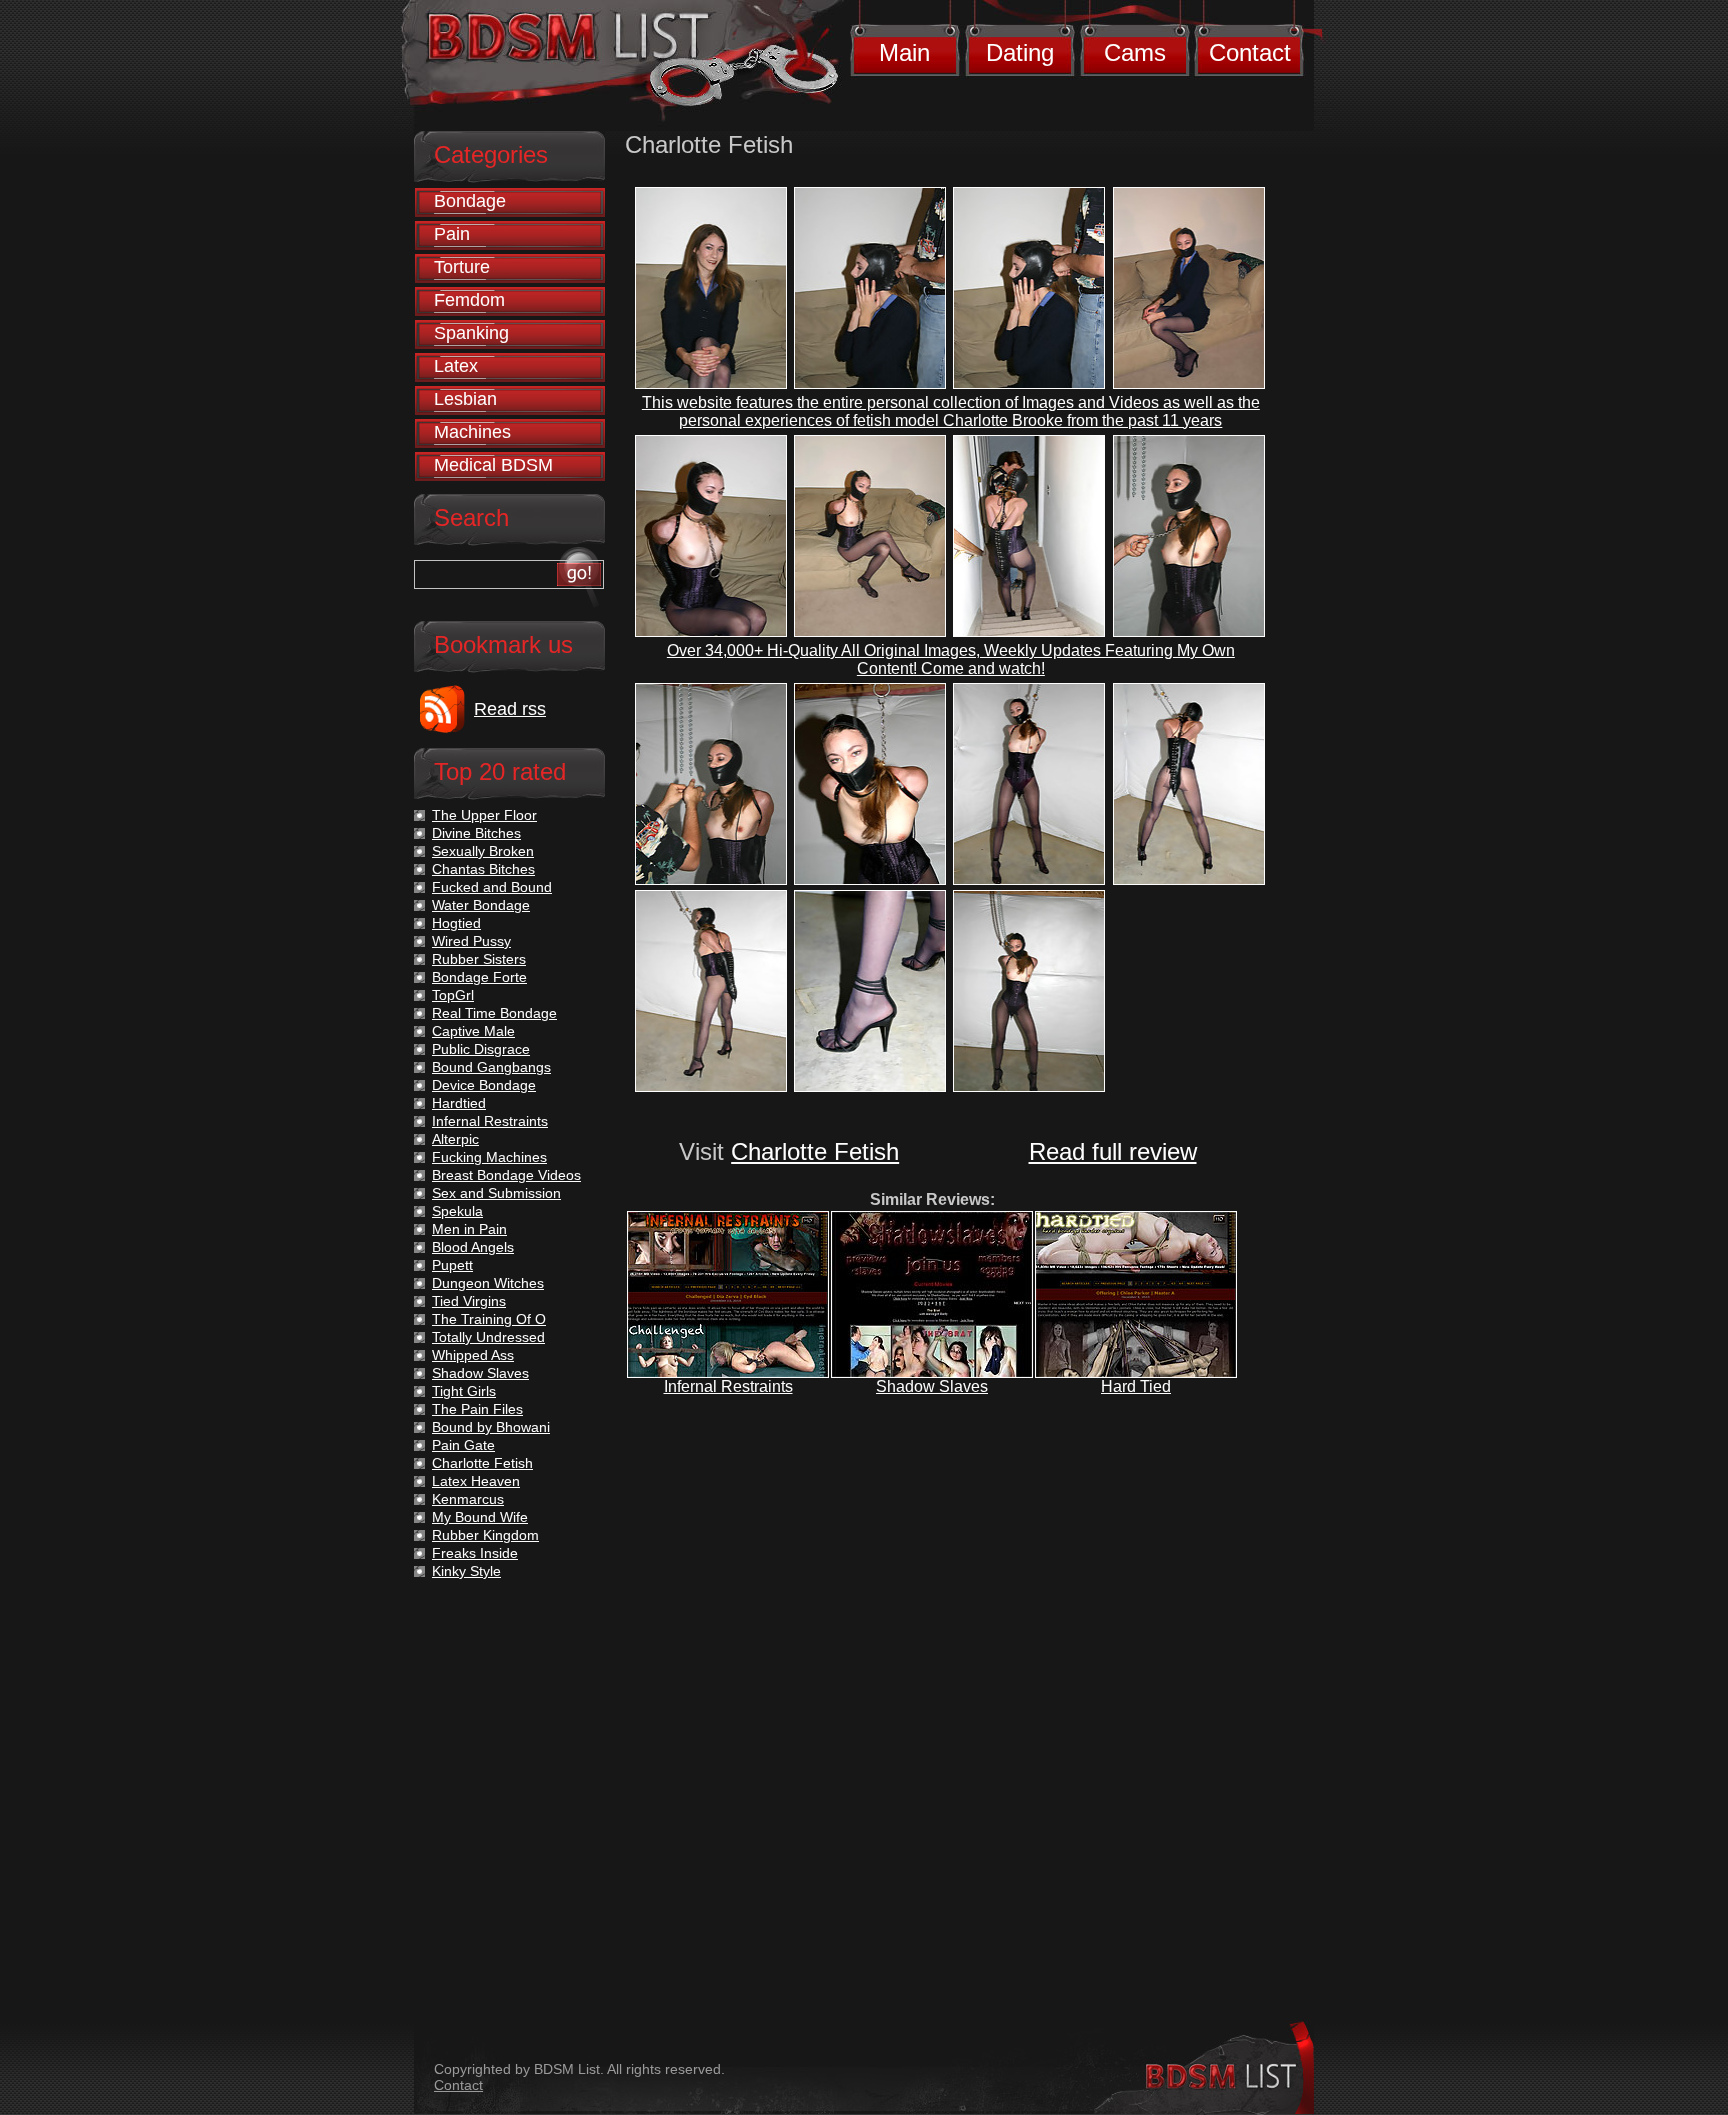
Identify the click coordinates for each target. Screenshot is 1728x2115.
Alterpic (455, 1139)
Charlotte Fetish (815, 1151)
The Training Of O (489, 1319)
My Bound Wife (480, 1517)
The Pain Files (477, 1409)
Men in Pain (469, 1229)
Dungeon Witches (488, 1283)
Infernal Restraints (728, 1386)
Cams (1135, 52)
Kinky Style (466, 1571)
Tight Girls (464, 1391)
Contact (1250, 52)
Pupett (452, 1265)
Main (904, 52)
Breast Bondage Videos (506, 1175)
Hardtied (459, 1103)
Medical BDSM (493, 465)
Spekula (457, 1211)
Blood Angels (473, 1247)
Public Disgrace (481, 1049)
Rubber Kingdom (485, 1535)
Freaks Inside (475, 1553)
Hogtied (456, 923)
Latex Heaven (476, 1481)
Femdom (469, 300)
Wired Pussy (471, 941)
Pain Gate (463, 1445)
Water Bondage (481, 905)
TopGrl (453, 995)
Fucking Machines (489, 1157)
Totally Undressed (488, 1337)
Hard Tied (1136, 1386)
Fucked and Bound (492, 887)
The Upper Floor (484, 815)
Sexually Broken (483, 851)
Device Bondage (484, 1085)
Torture (462, 267)
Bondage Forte (479, 977)
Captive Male (473, 1031)
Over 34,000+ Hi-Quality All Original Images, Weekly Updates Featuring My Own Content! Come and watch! (951, 659)
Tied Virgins (469, 1301)
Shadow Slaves (932, 1386)
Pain (452, 234)
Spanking (471, 333)
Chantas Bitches (483, 869)
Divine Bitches (476, 833)
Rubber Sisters (479, 959)
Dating (1020, 52)
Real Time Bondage (494, 1013)
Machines (472, 432)
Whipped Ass (473, 1355)
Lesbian (465, 399)
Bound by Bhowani (491, 1427)
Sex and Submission (496, 1193)
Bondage (470, 201)
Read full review (1113, 1151)
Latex (456, 366)
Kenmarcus (468, 1499)
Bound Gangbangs (491, 1067)
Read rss (510, 709)
